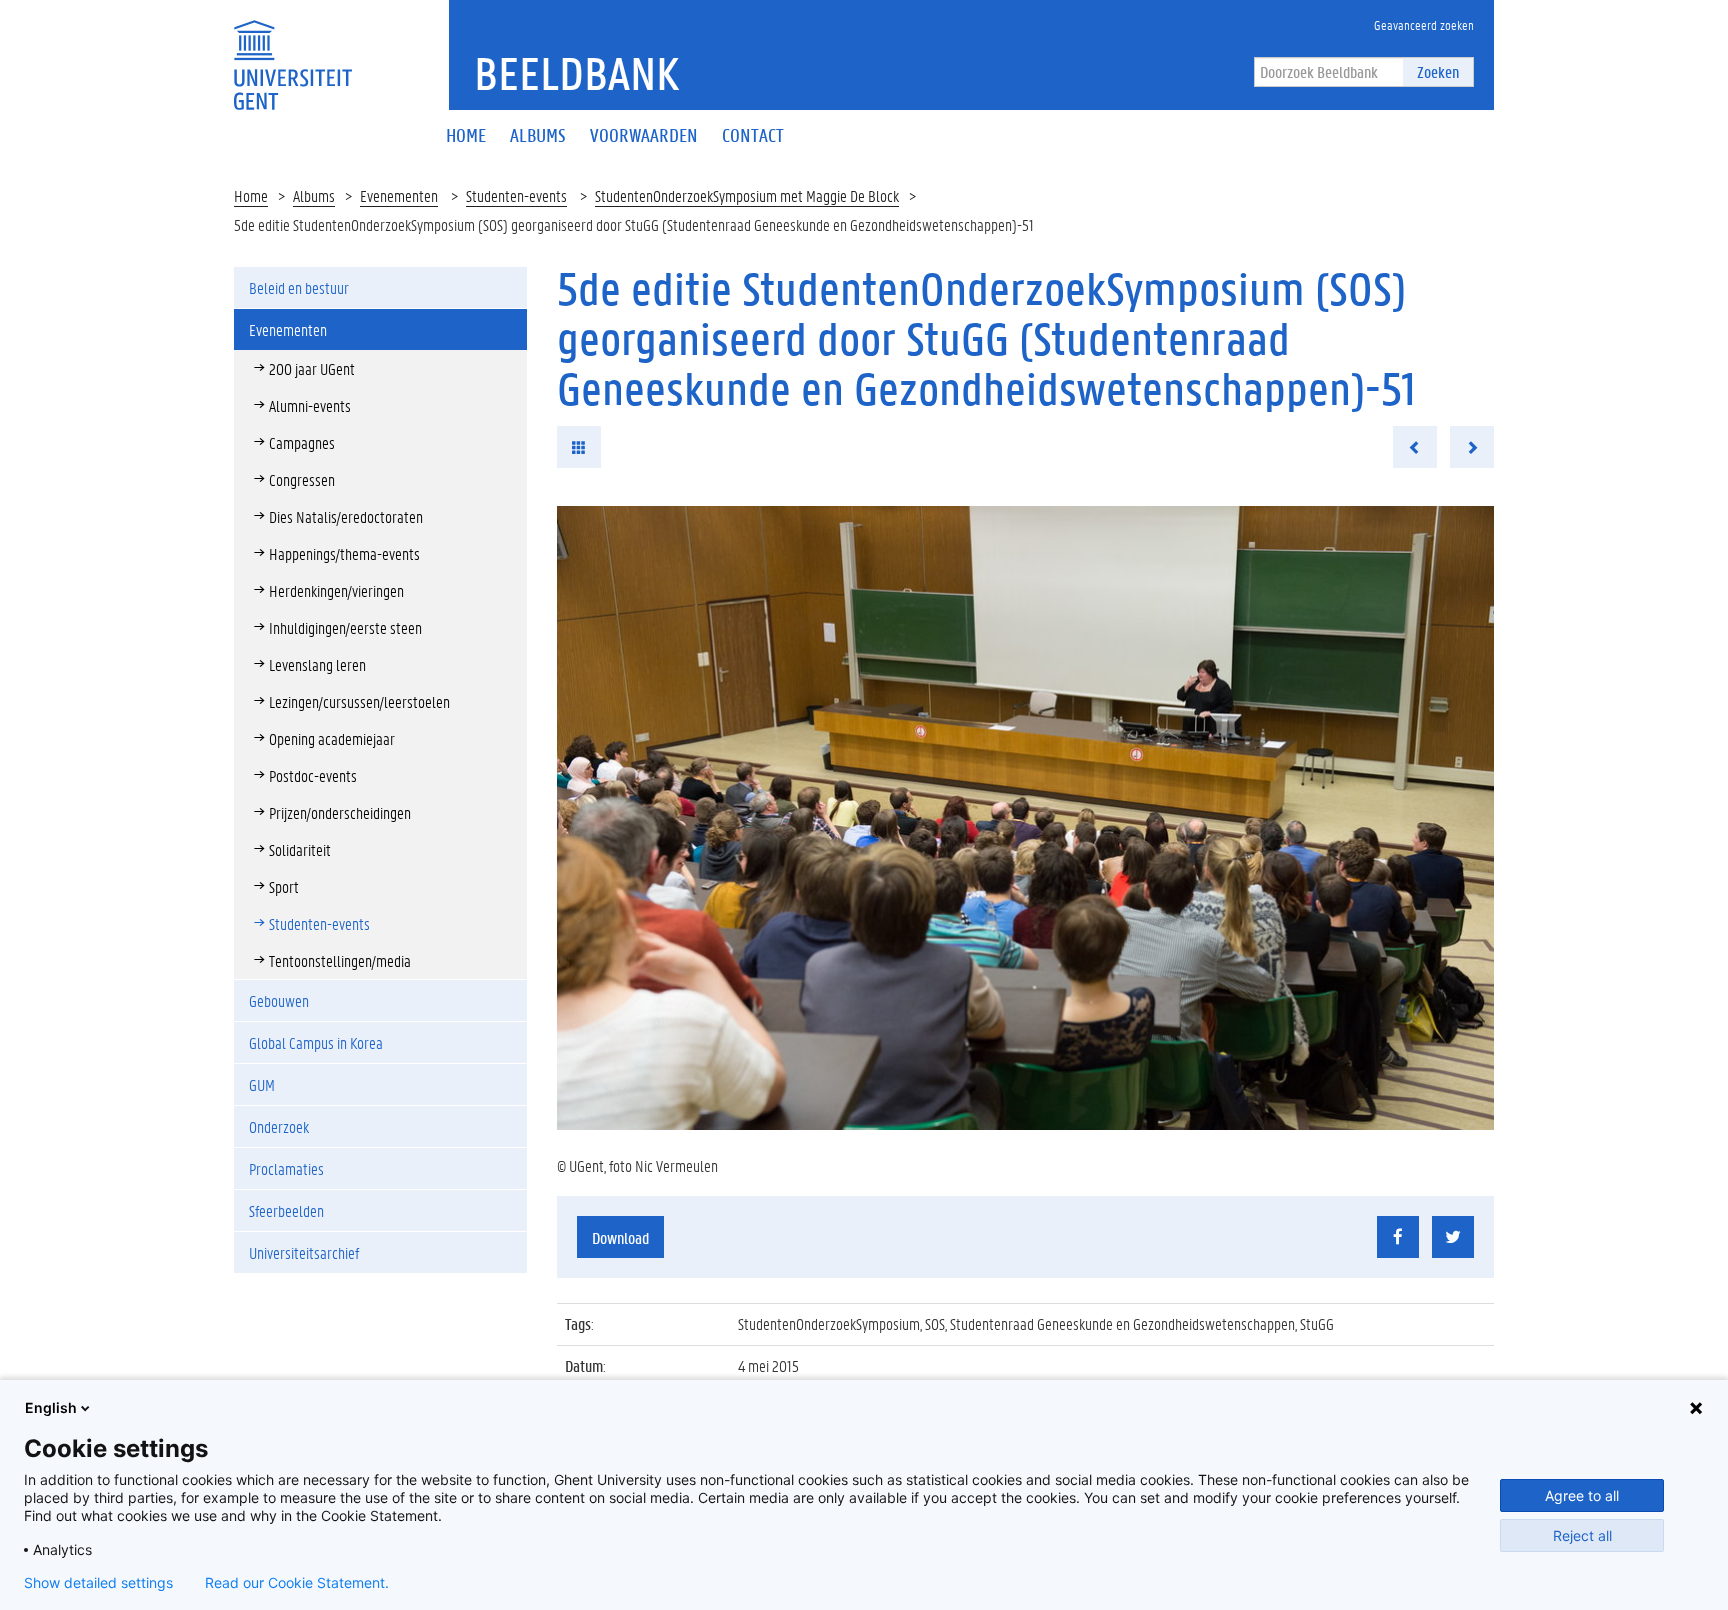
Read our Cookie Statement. (297, 1583)
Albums (314, 195)
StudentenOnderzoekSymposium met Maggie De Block (747, 195)
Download (620, 1237)
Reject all (1582, 1535)
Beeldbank (576, 73)
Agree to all (1582, 1495)
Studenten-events (516, 195)
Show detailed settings (98, 1583)
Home (251, 195)
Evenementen (399, 195)
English (51, 1407)
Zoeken (1438, 71)
